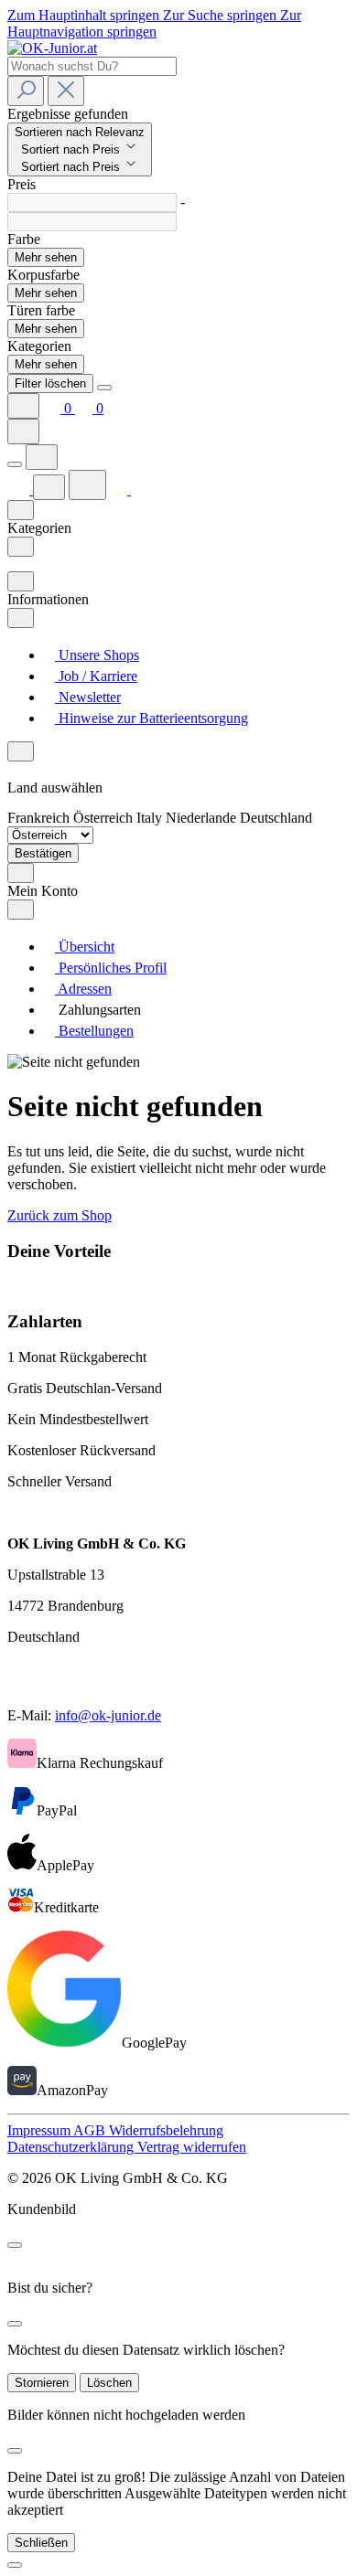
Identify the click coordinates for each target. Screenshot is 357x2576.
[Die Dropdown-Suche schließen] (66, 91)
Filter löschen (50, 383)
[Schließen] (15, 2565)
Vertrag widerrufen (192, 2147)
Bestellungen (94, 1031)
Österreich (105, 818)
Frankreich (40, 818)
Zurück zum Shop (59, 1215)
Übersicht (85, 947)
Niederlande (203, 818)
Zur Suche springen (222, 15)
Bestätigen (43, 853)
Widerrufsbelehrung (166, 2130)
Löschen (109, 2383)
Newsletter (88, 697)
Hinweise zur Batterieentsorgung (151, 718)
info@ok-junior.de (108, 1715)
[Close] (104, 388)
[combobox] (92, 66)
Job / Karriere (96, 676)
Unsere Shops (97, 655)
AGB (91, 2130)
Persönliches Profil (111, 968)
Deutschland (276, 818)
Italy (151, 818)
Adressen (83, 989)
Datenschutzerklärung (72, 2147)
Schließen (41, 2543)
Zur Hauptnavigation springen (154, 23)
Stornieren (42, 2383)
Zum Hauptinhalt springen (85, 15)
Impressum (40, 2130)
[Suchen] (26, 91)
